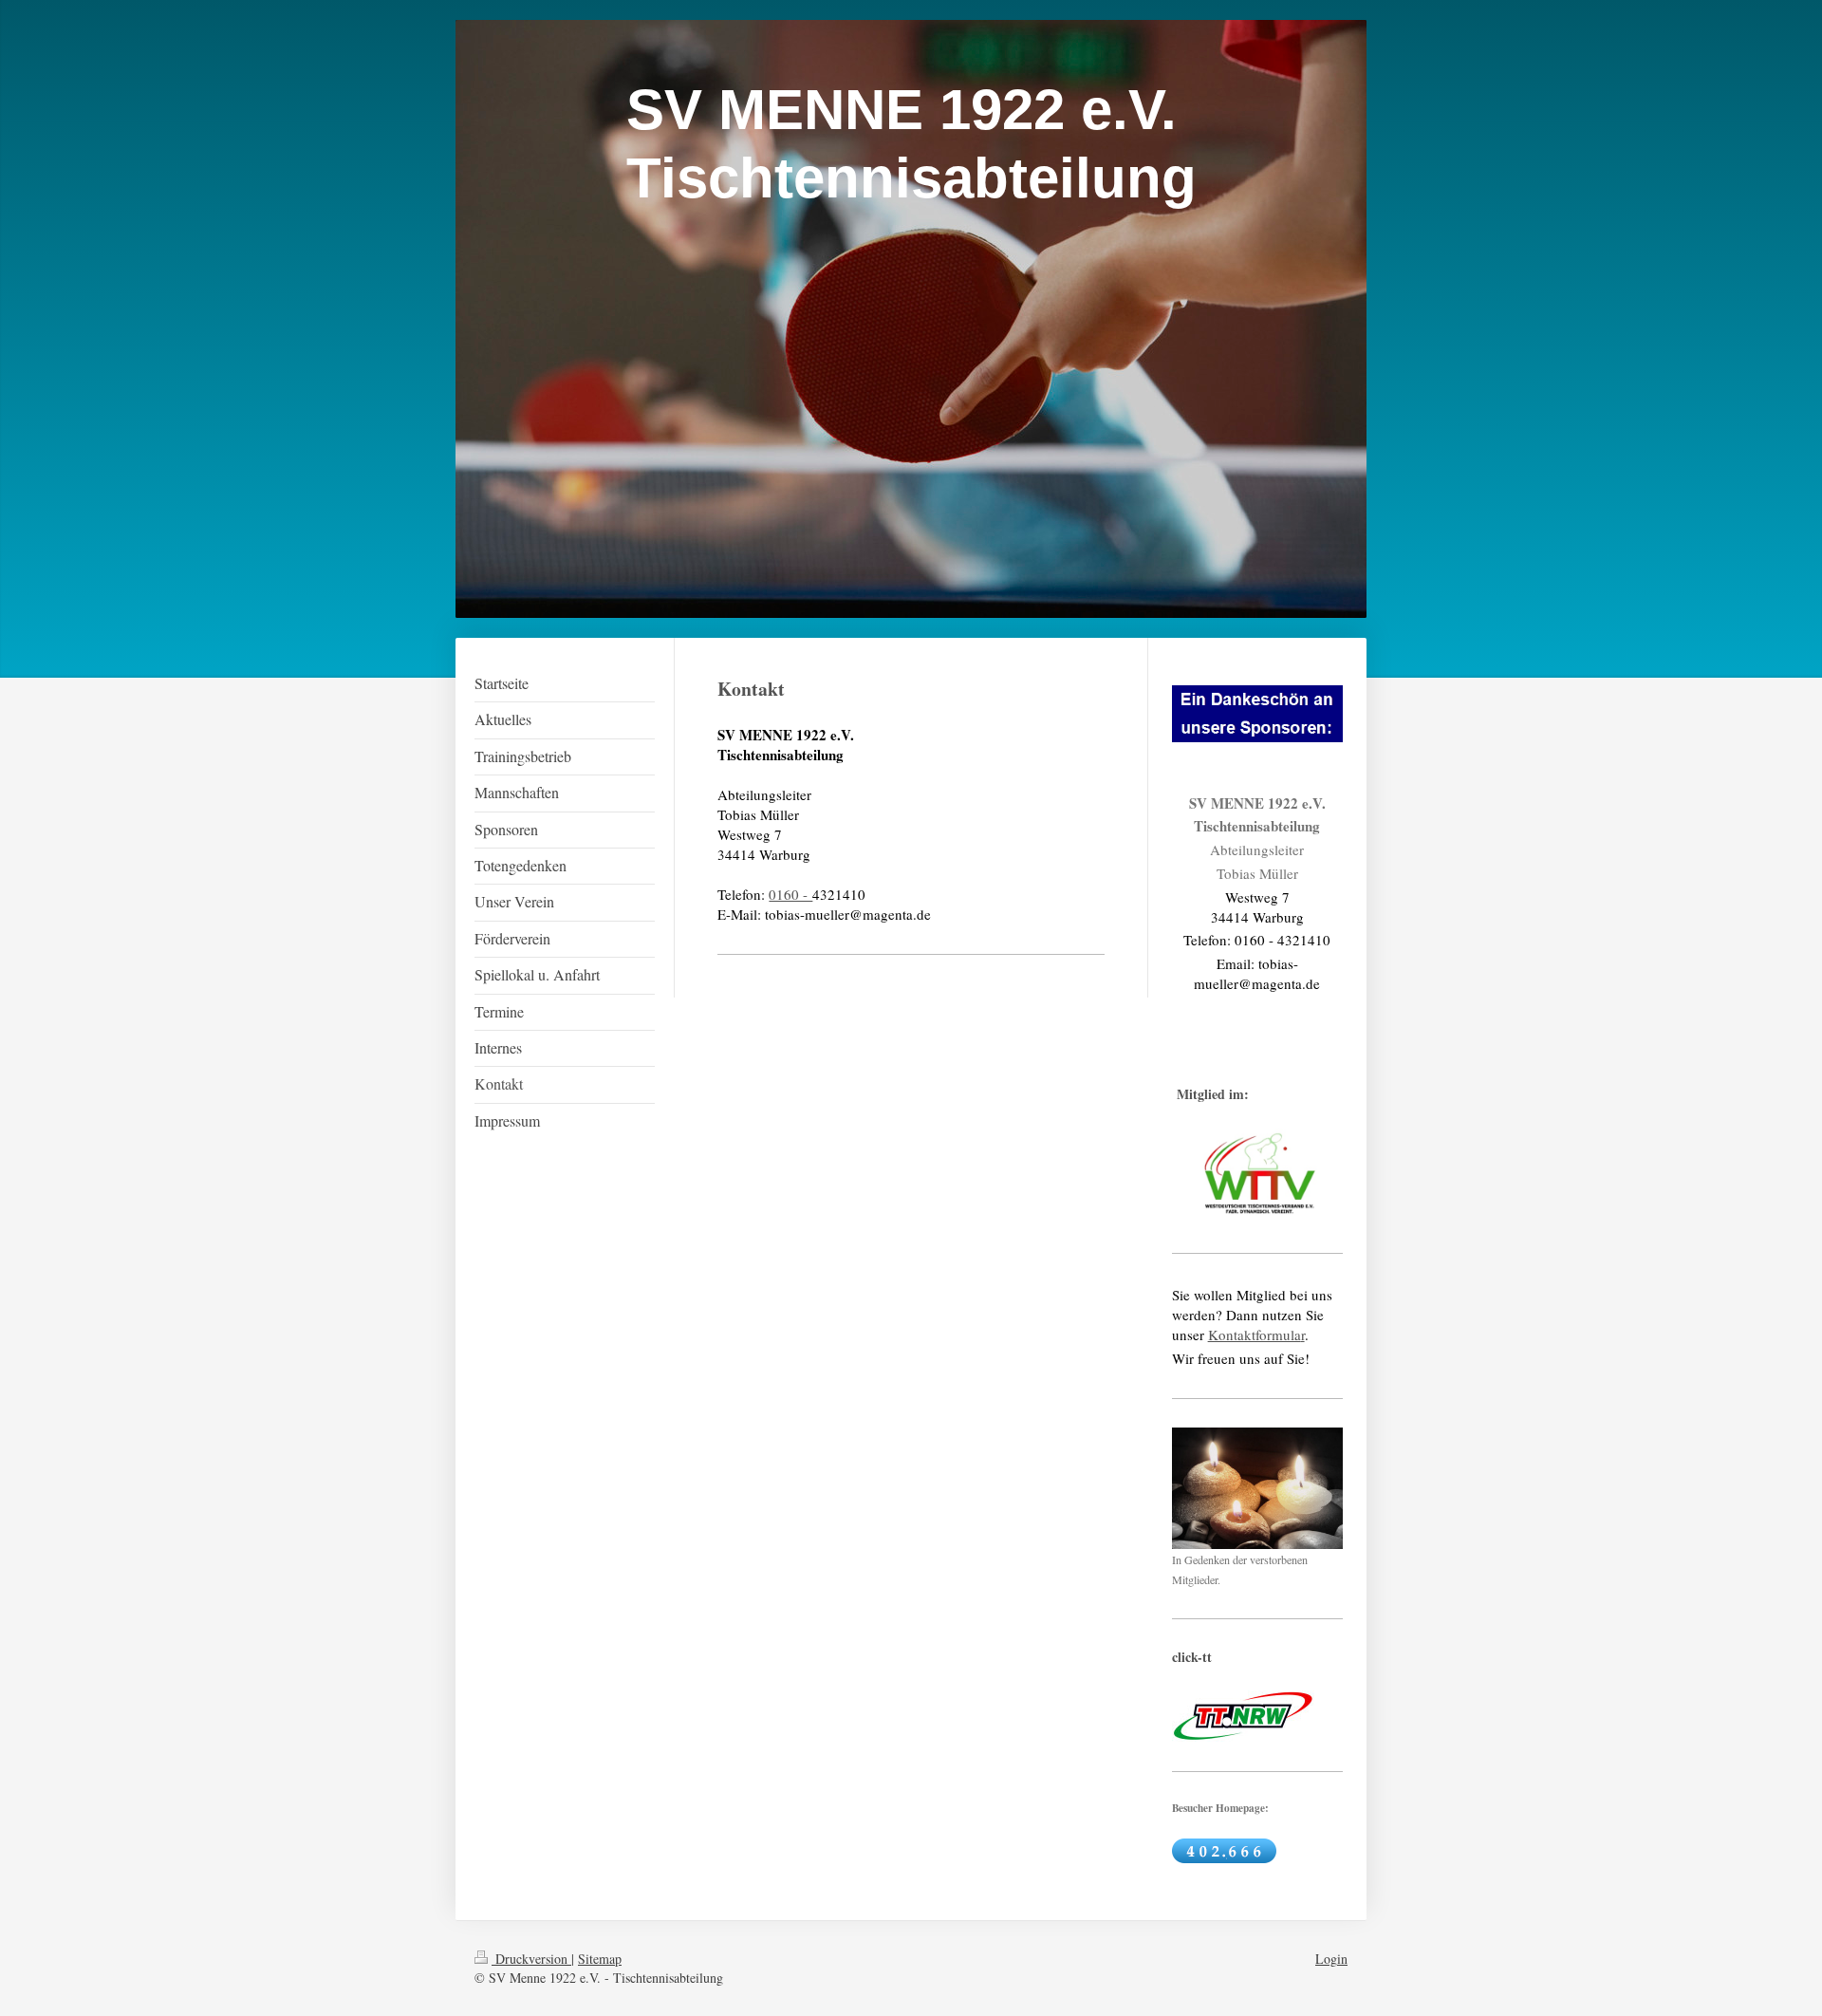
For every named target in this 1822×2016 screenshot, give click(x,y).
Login (1331, 1959)
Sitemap (600, 1959)
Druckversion (531, 1959)
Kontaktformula (1255, 1335)
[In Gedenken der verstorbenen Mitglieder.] (1257, 1488)
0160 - (790, 894)
